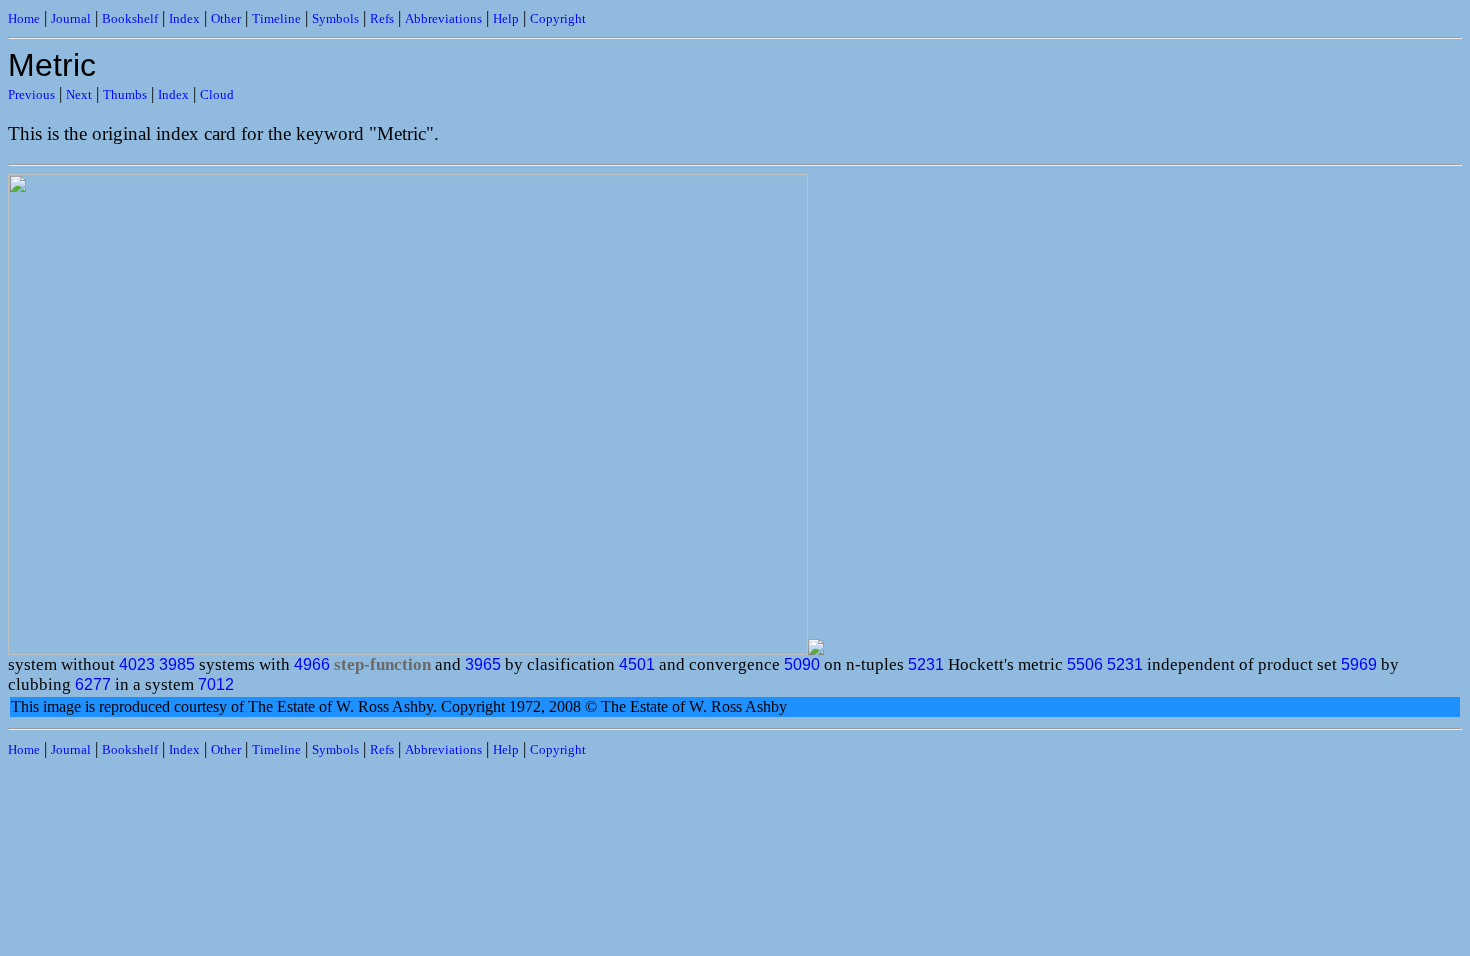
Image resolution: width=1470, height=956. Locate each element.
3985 (177, 664)
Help (506, 18)
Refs (382, 18)
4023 (137, 664)
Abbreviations (443, 18)
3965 (483, 664)
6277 (93, 684)
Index (184, 18)
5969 (1359, 664)
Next (79, 94)
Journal (71, 18)
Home (24, 18)
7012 (216, 684)
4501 (637, 664)
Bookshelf (130, 18)
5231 (926, 664)
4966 (312, 664)
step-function (382, 664)
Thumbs (125, 94)
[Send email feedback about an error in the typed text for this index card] (816, 649)
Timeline (276, 18)
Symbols (335, 18)
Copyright (558, 18)
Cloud (217, 94)
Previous (31, 94)
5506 (1085, 664)
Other (226, 18)
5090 (802, 664)
